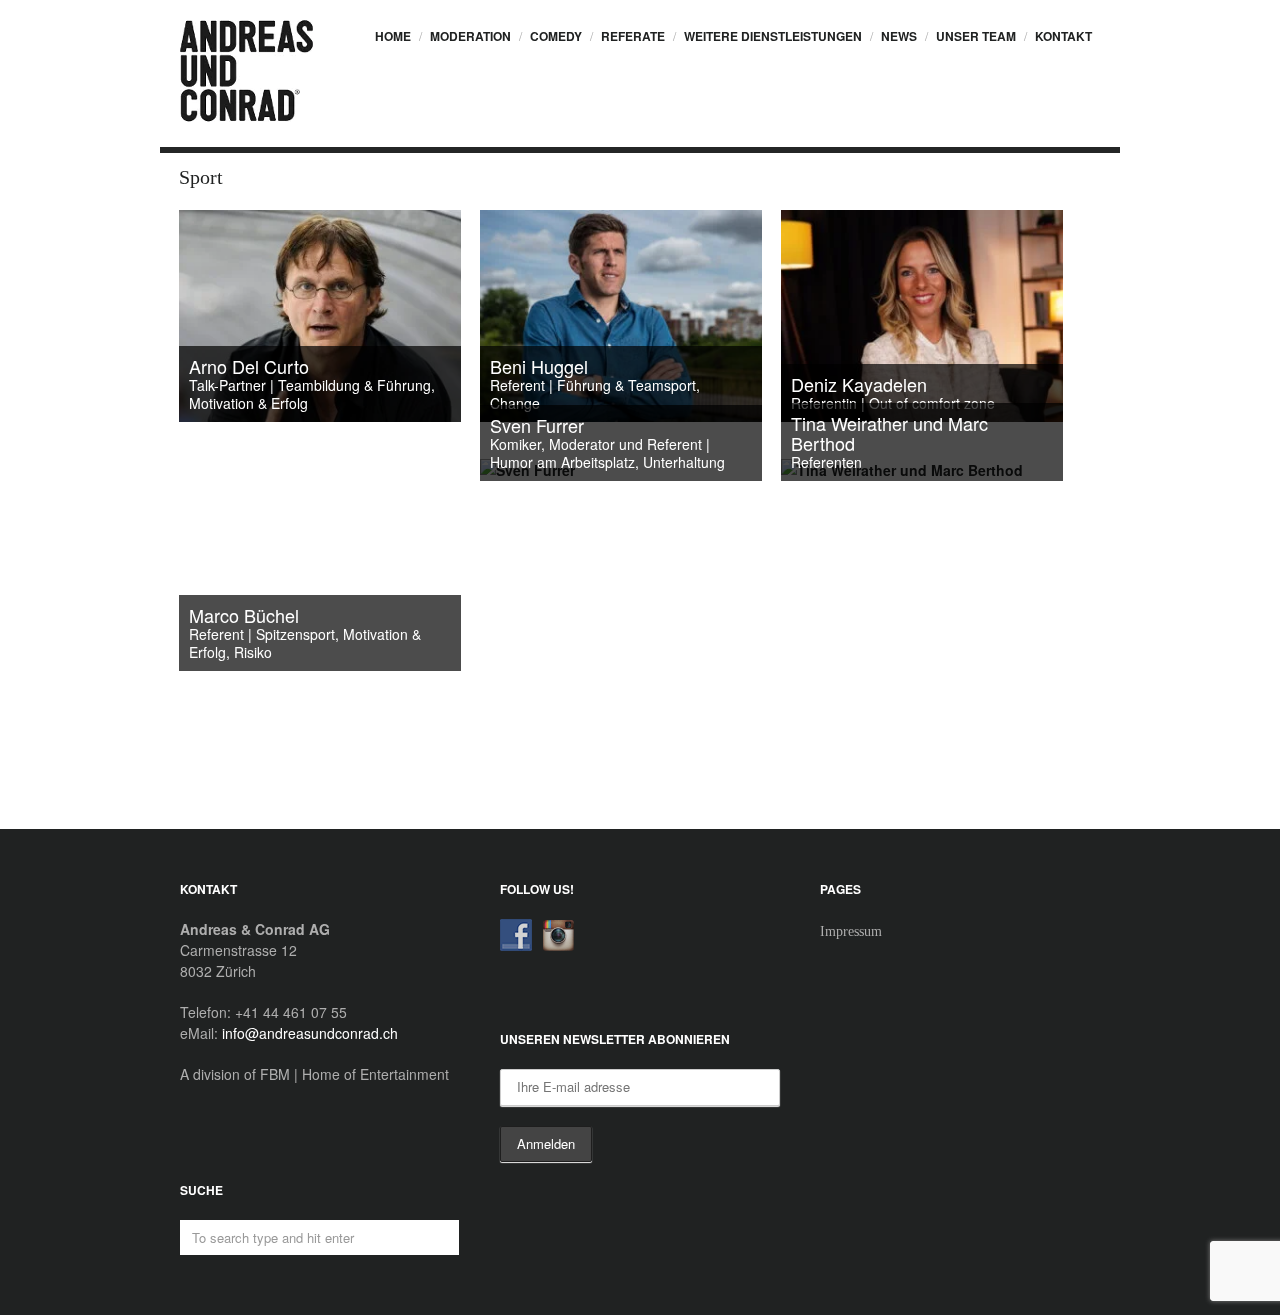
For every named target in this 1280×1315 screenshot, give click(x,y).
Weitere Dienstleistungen (773, 36)
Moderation (470, 36)
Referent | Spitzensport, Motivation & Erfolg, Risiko (305, 643)
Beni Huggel (539, 366)
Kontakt (1063, 36)
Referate (633, 36)
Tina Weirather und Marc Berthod (889, 433)
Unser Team (976, 36)
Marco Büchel (244, 615)
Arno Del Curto (249, 366)
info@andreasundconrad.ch (310, 1033)
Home (393, 36)
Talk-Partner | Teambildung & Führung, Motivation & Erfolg (312, 394)
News (899, 36)
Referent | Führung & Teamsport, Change (595, 394)
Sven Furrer (537, 425)
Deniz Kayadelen (859, 384)
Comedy (556, 36)
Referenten (826, 462)
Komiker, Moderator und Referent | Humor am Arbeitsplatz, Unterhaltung (607, 453)
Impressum (851, 931)
